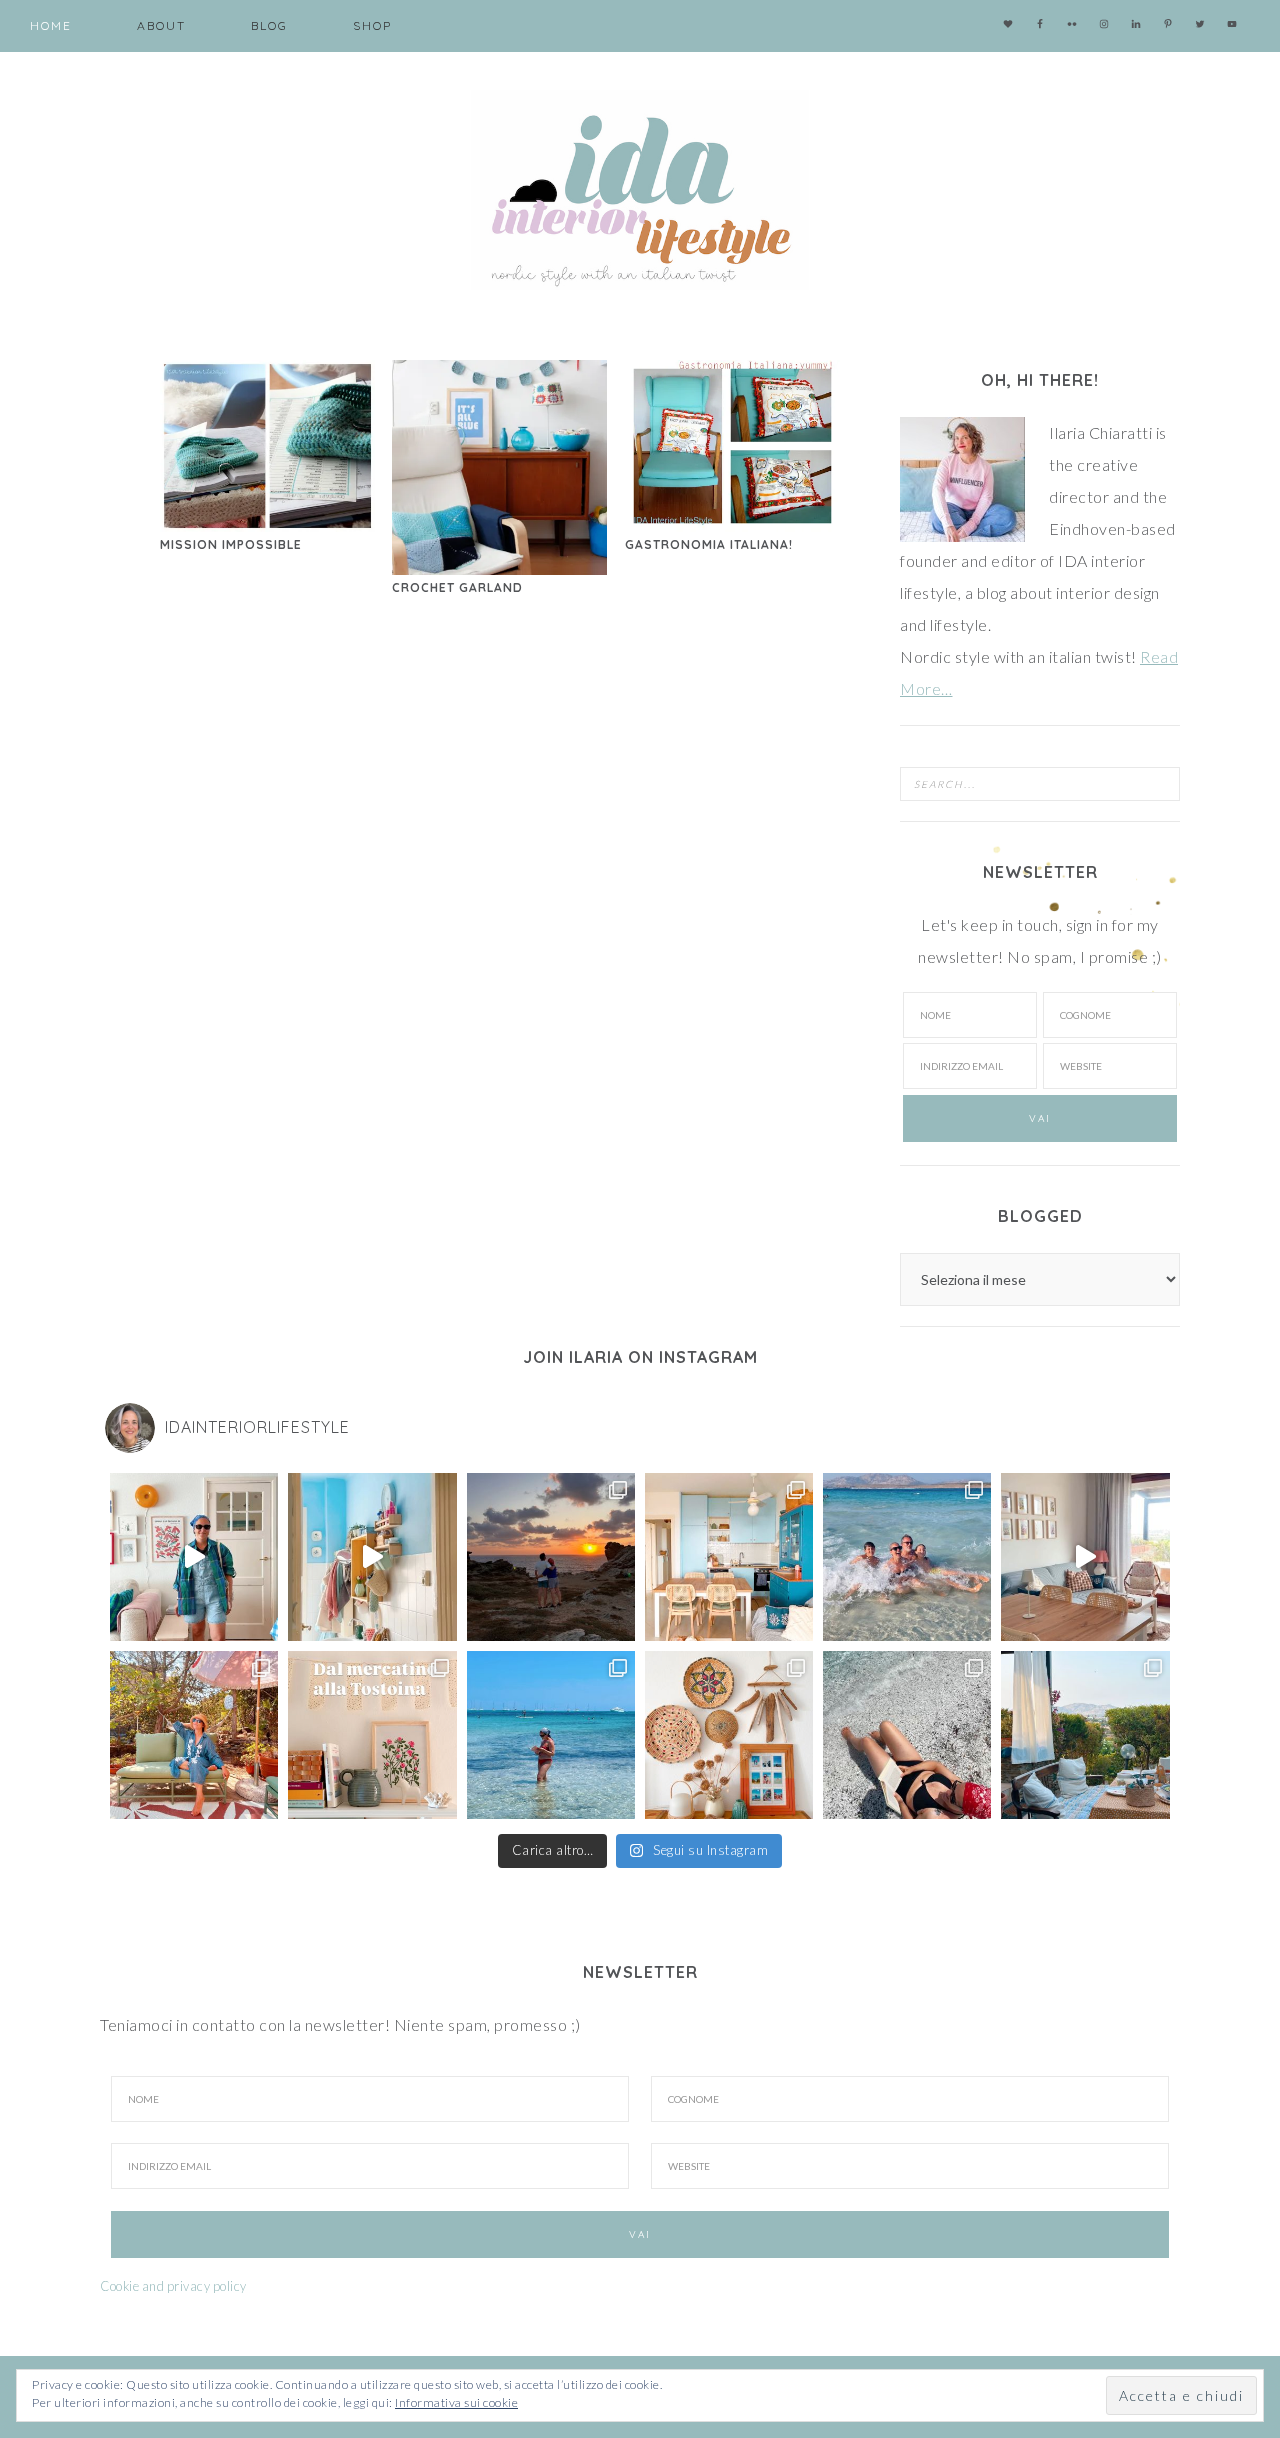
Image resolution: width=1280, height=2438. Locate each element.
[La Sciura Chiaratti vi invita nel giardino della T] (194, 1735)
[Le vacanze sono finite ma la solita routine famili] (372, 1557)
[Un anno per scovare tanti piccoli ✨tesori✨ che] (372, 1735)
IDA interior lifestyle (640, 190)
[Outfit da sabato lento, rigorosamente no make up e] (194, 1557)
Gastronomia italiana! (709, 544)
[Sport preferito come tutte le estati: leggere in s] (551, 1735)
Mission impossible (231, 544)
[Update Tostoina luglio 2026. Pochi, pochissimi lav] (729, 1557)
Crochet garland (457, 587)
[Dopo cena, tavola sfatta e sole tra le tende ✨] (1085, 1735)
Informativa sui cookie (456, 2402)
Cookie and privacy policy (173, 2286)
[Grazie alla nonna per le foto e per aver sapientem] (907, 1557)
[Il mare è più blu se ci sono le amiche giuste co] (907, 1735)
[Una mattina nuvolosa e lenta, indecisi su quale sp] (1085, 1557)
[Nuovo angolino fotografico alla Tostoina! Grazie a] (729, 1735)
